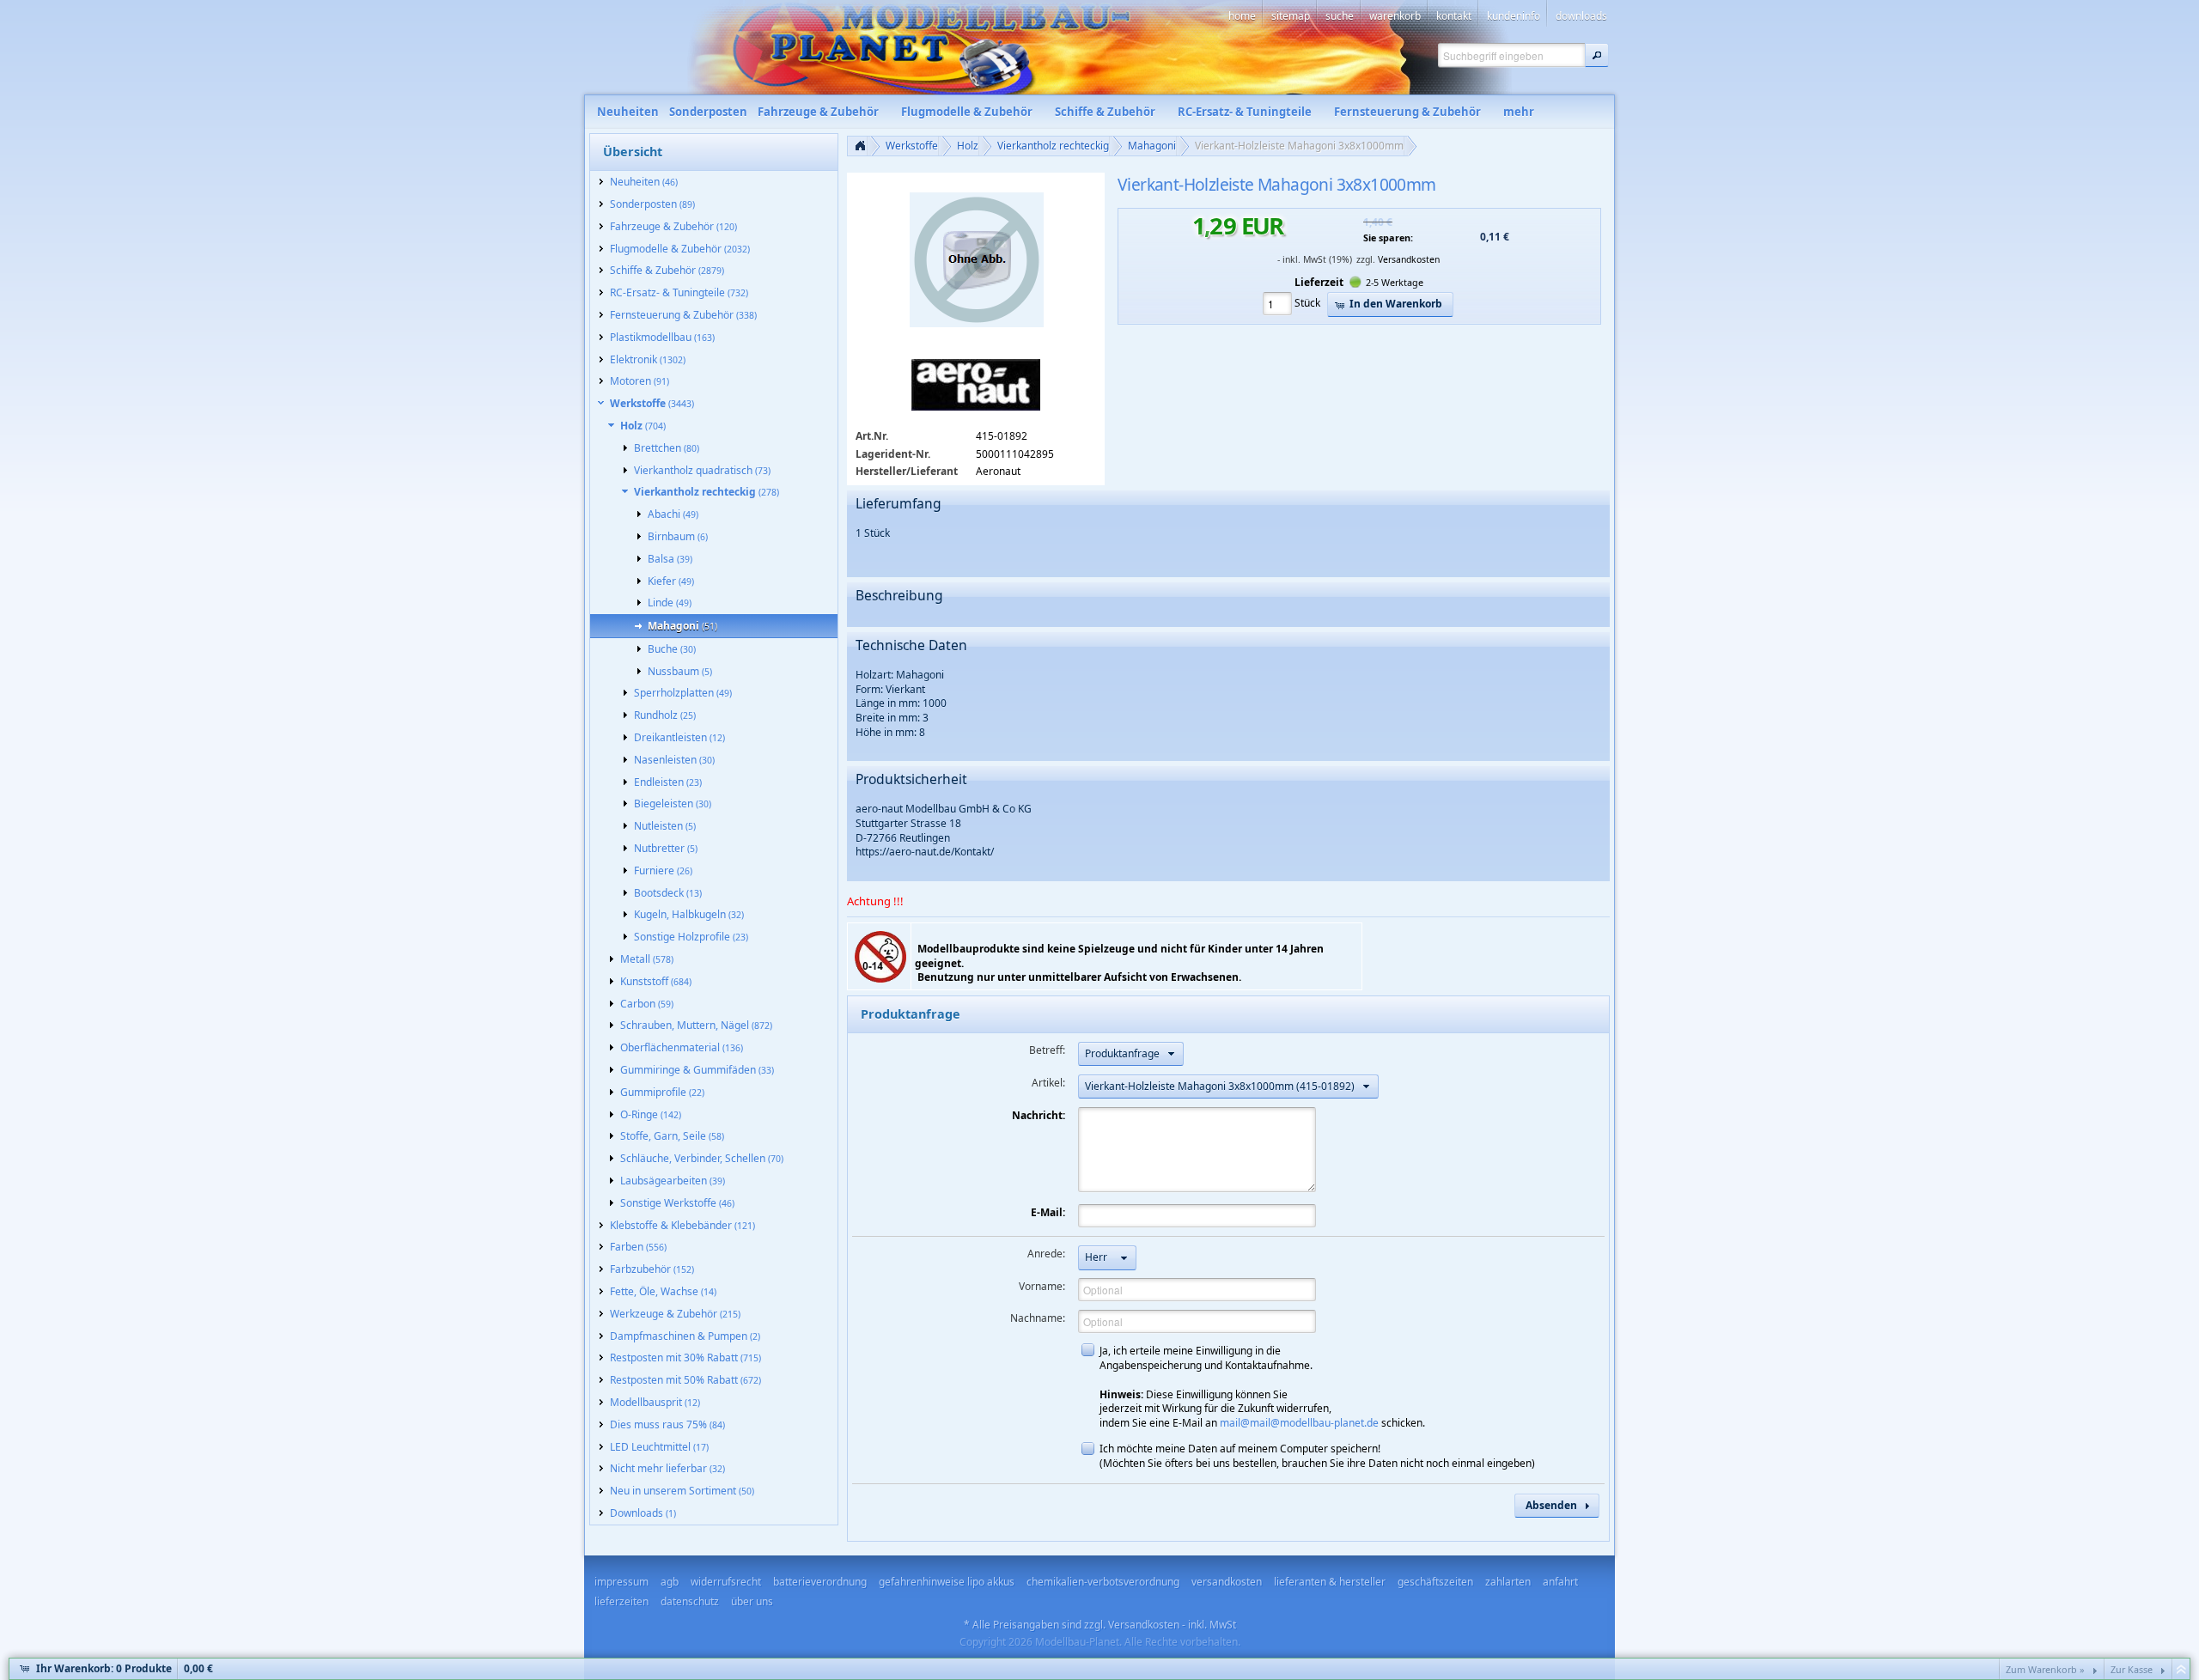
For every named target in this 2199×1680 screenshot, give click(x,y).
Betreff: (1047, 1050)
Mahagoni (1152, 146)
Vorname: (1042, 1286)
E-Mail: (1048, 1212)
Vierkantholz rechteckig (1053, 146)
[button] (1597, 55)
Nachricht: (1039, 1115)
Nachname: (1038, 1318)
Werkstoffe (912, 146)
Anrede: (1046, 1254)
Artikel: (1048, 1083)
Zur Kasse (2132, 1669)
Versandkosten (1409, 259)
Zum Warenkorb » (2045, 1669)
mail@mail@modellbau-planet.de (1299, 1423)
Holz (968, 146)
